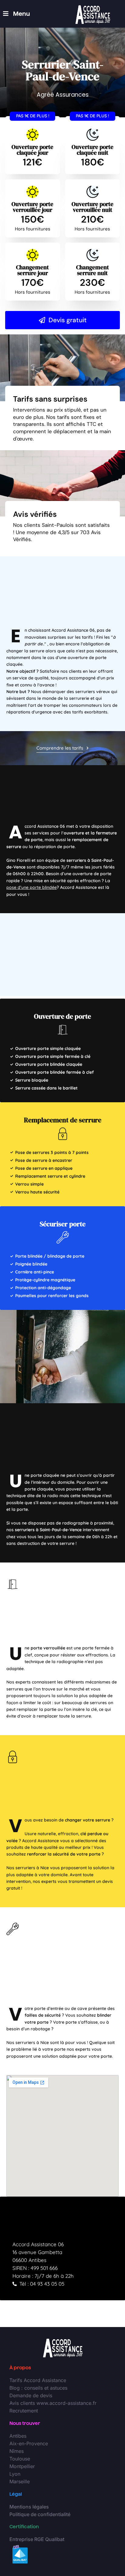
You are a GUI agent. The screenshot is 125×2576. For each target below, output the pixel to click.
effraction (68, 1834)
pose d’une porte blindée (32, 887)
